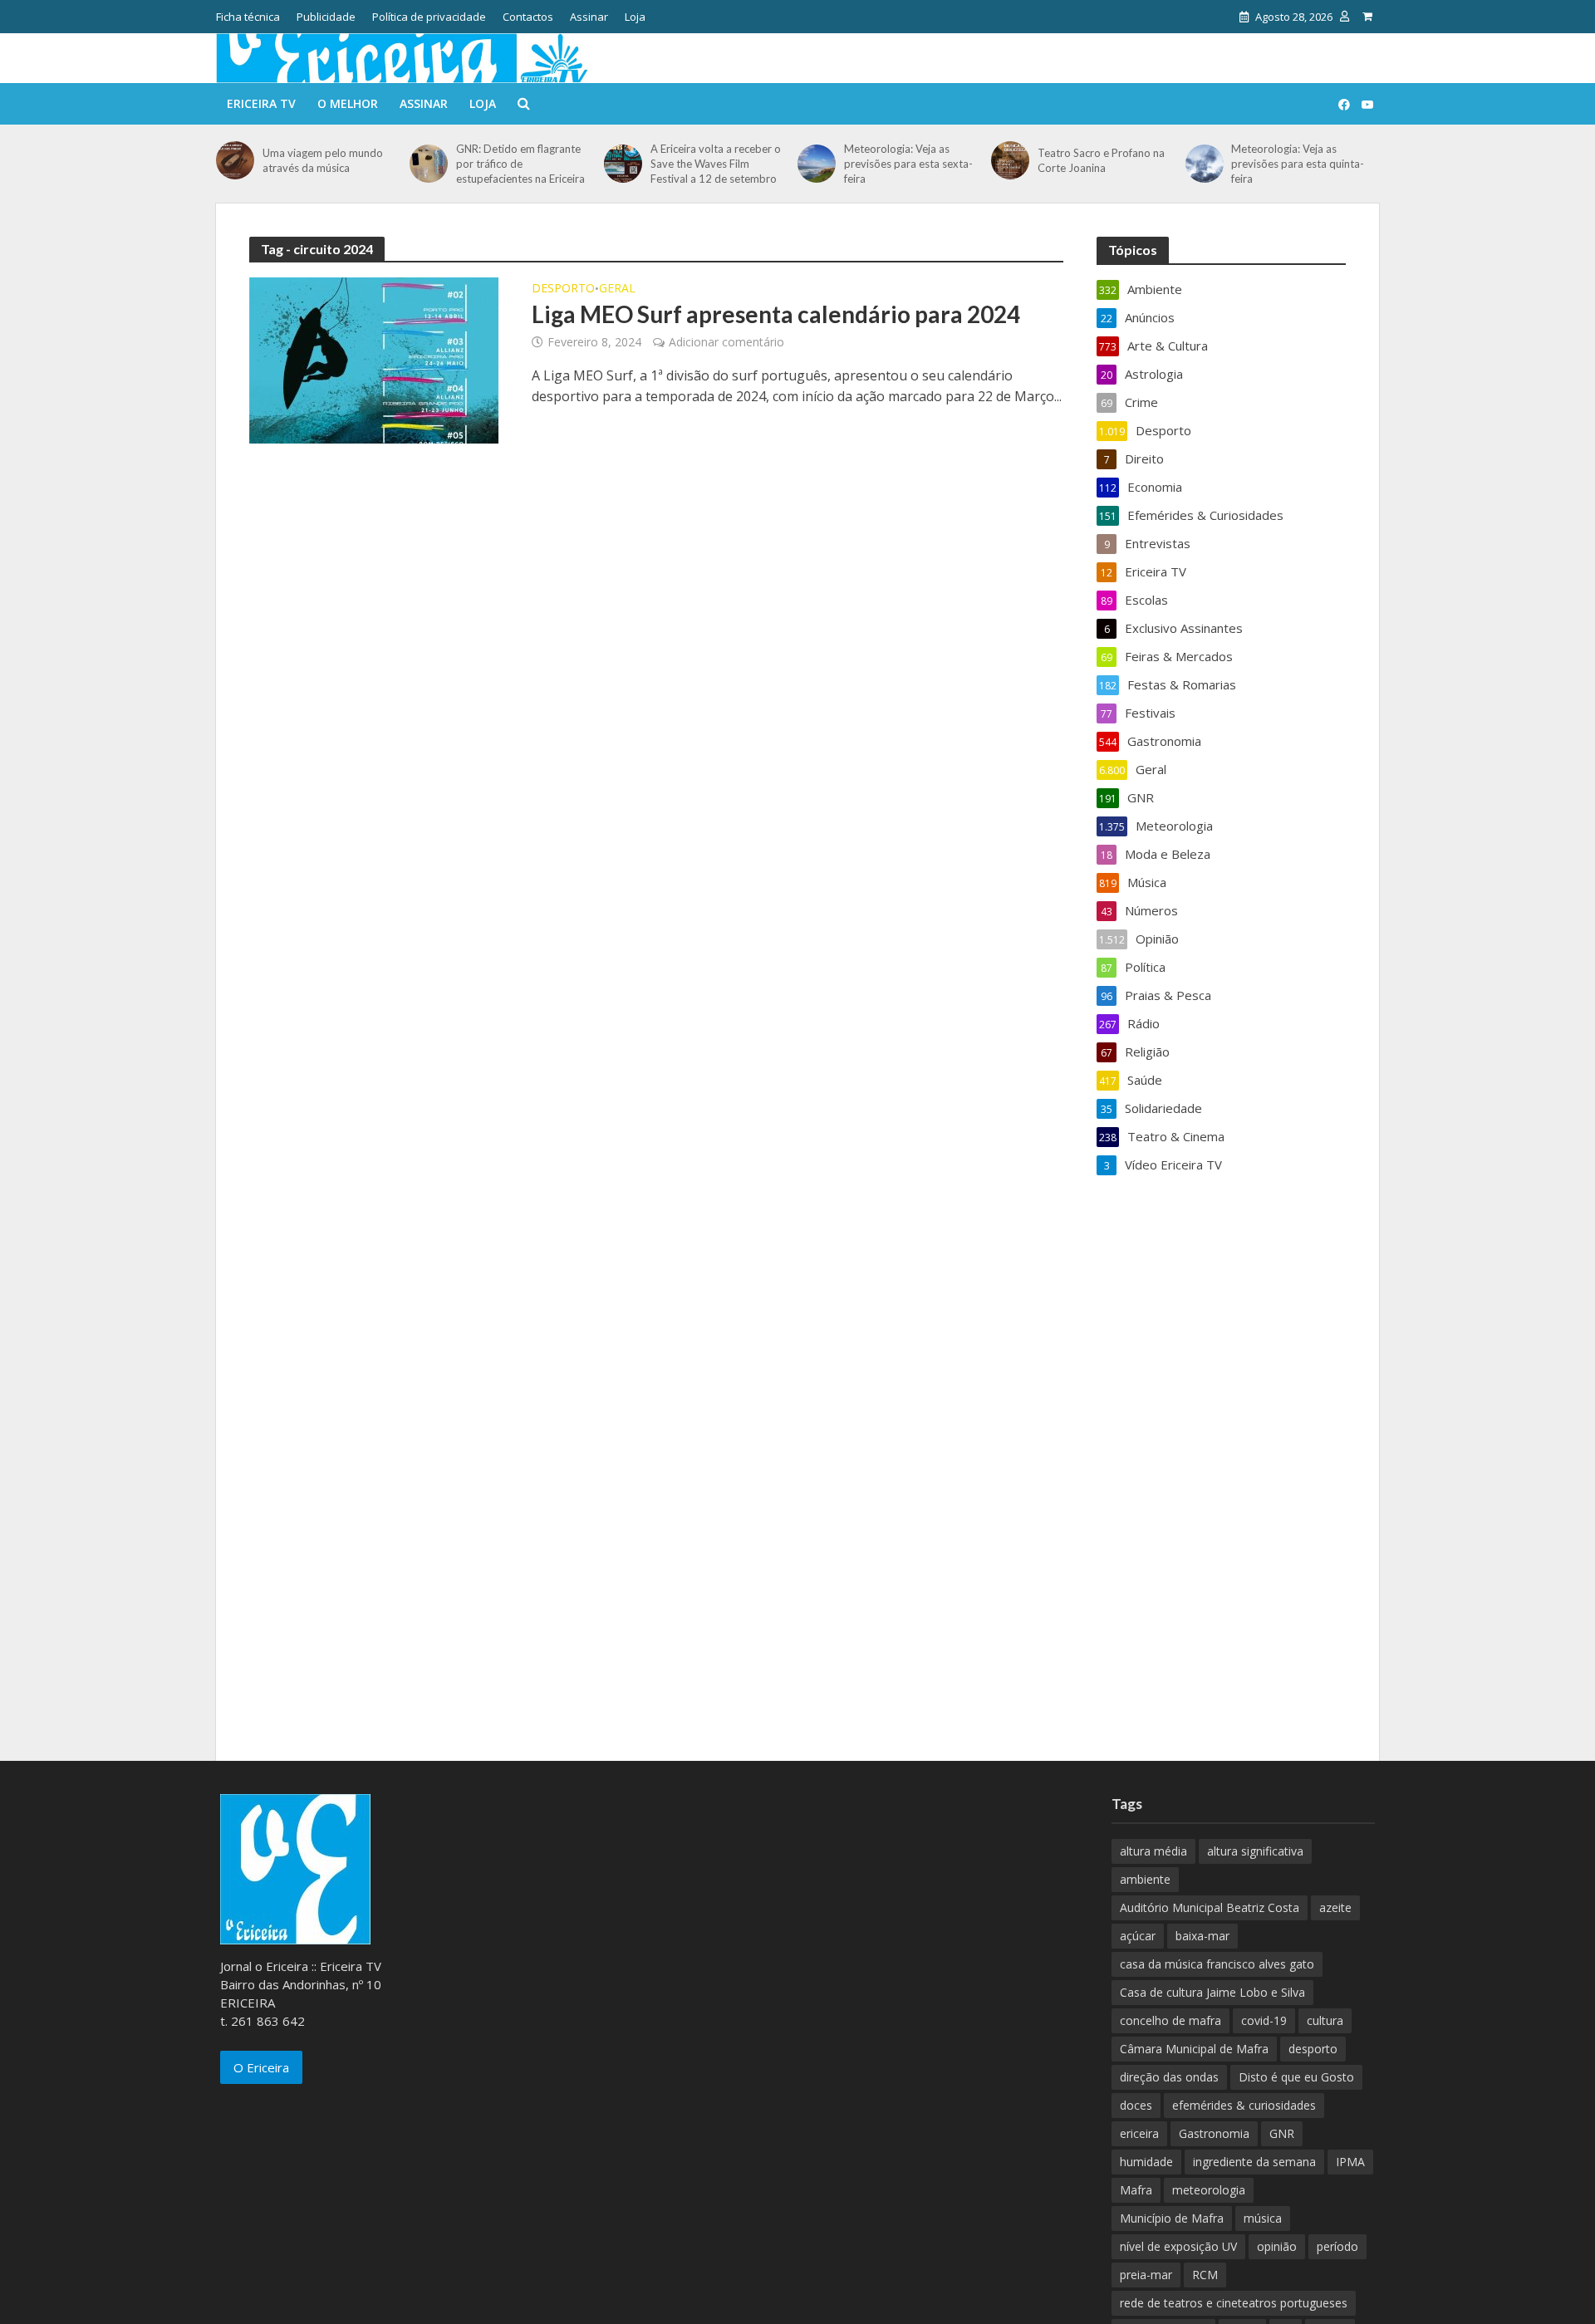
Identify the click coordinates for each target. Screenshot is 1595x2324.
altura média (1153, 1851)
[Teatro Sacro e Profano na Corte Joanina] (1010, 160)
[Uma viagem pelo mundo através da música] (235, 160)
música (1263, 2218)
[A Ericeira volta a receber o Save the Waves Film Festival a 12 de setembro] (623, 164)
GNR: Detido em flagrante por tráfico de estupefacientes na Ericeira (520, 164)
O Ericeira (261, 2067)
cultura (1325, 2020)
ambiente (1145, 1879)
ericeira (1139, 2133)
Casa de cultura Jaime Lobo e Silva (1212, 1992)
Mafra (1136, 2190)
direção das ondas (1169, 2077)
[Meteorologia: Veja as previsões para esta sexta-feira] (817, 164)
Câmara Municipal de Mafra (1194, 2049)
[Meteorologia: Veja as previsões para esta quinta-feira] (1205, 164)
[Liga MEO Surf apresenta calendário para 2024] (374, 359)
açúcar (1138, 1936)
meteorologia (1209, 2190)
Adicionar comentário (726, 342)
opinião (1277, 2246)
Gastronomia (1214, 2133)
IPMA (1350, 2162)
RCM (1205, 2275)
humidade (1146, 2162)
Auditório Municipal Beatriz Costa (1210, 1907)
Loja (635, 17)
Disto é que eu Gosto (1296, 2077)
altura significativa (1255, 1851)
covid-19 (1264, 2020)
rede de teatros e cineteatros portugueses (1234, 2303)
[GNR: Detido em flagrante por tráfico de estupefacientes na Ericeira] (429, 164)
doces (1136, 2105)
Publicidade (326, 17)
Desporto (563, 289)
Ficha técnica (248, 17)
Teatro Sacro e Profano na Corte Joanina (1101, 160)
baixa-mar (1202, 1936)
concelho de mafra (1170, 2020)
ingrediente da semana (1254, 2162)
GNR (1282, 2133)
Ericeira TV (261, 103)
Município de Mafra (1172, 2218)
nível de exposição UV (1178, 2246)
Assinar (589, 17)
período (1337, 2246)
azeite (1335, 1907)
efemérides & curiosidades (1244, 2105)
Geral (617, 289)
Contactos (528, 17)
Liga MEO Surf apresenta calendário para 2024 (776, 314)
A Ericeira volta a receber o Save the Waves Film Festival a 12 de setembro (716, 164)
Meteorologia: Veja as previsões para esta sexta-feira (908, 164)
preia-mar (1146, 2275)
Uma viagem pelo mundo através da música (323, 160)
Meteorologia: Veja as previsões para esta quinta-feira (1298, 164)
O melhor (348, 103)
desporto (1313, 2049)
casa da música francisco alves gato (1217, 1964)
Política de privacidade (429, 17)
